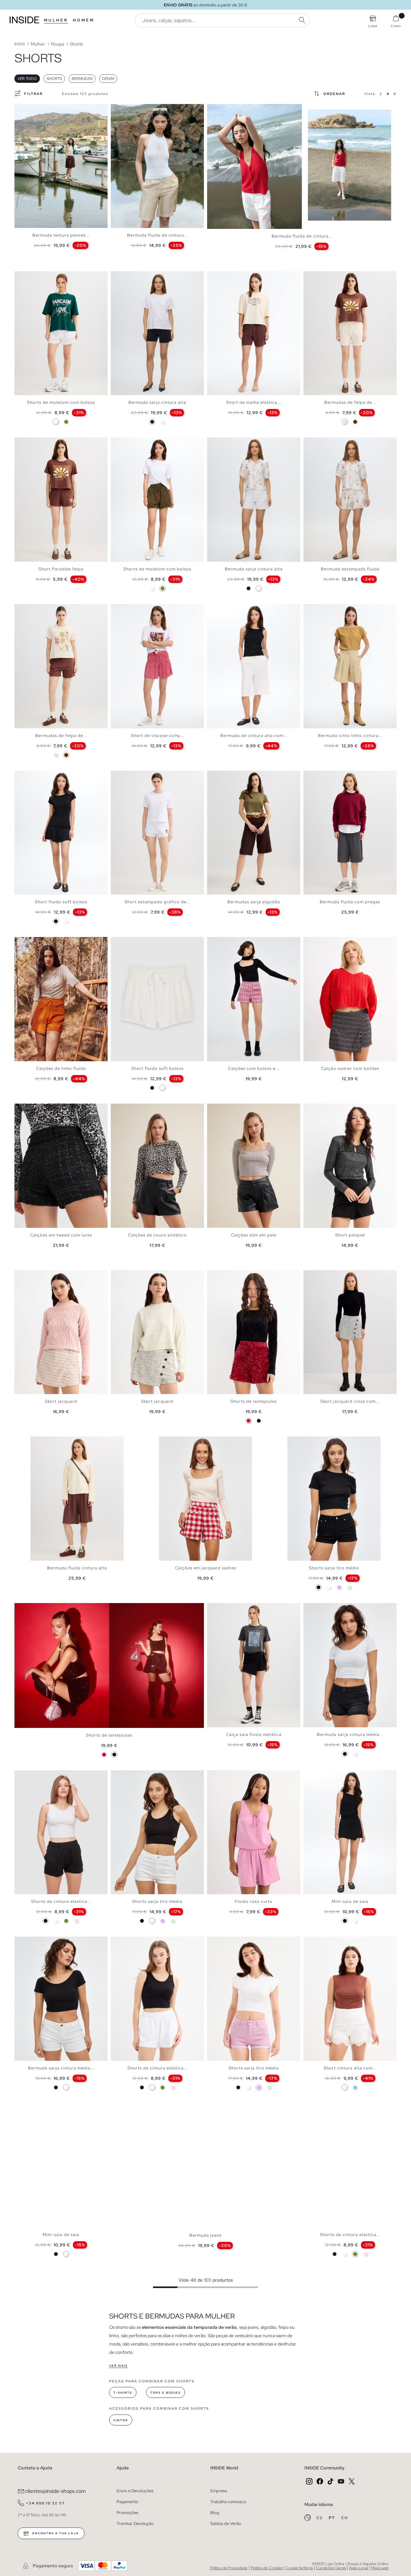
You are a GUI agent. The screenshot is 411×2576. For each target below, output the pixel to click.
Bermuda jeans (205, 2235)
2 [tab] (24, 109)
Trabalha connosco (228, 2502)
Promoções (127, 2513)
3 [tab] (27, 109)
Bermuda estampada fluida (350, 569)
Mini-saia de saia (350, 1901)
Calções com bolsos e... (254, 1068)
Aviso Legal (359, 2568)
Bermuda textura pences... (61, 235)
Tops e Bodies (166, 2393)
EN (345, 2518)
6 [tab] (37, 109)
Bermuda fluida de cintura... (157, 235)
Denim (108, 79)
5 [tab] (34, 109)
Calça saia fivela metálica (254, 1735)
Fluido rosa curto (254, 1901)
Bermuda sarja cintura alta (157, 402)
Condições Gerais (331, 2568)
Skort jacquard (61, 1401)
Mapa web (380, 2568)
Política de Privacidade (229, 2568)
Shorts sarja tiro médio (334, 1568)
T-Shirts (123, 2393)
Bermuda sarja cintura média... (350, 1735)
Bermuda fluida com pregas (350, 902)
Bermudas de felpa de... (350, 402)
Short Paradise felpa (61, 569)
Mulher (56, 20)
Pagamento (127, 2502)
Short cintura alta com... (350, 2068)
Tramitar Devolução (135, 2524)
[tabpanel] (61, 166)
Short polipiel (350, 1235)
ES (320, 2518)
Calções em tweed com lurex (61, 1235)
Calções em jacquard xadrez (206, 1568)
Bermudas (82, 79)
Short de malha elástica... (254, 402)
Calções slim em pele (254, 1235)
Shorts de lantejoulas (254, 1401)
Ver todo (27, 79)
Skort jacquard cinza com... (350, 1401)
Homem (84, 20)
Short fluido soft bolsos (61, 902)
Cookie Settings (299, 2568)
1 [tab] (21, 109)
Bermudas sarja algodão (254, 902)
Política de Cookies (267, 2568)
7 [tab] (40, 109)
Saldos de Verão (226, 2524)
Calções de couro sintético (157, 1235)
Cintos (121, 2420)
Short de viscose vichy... (157, 736)
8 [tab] (43, 109)
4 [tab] (31, 109)
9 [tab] (143, 109)
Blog (215, 2513)
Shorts (54, 79)
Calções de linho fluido (61, 1068)
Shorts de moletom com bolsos (61, 402)
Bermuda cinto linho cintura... (350, 736)
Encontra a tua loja (55, 2533)
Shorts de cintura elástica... (61, 1901)
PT (333, 2518)
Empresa (219, 2491)
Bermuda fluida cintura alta (77, 1568)
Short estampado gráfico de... (157, 902)
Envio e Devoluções (135, 2491)
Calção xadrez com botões (350, 1068)
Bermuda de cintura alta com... (254, 736)
